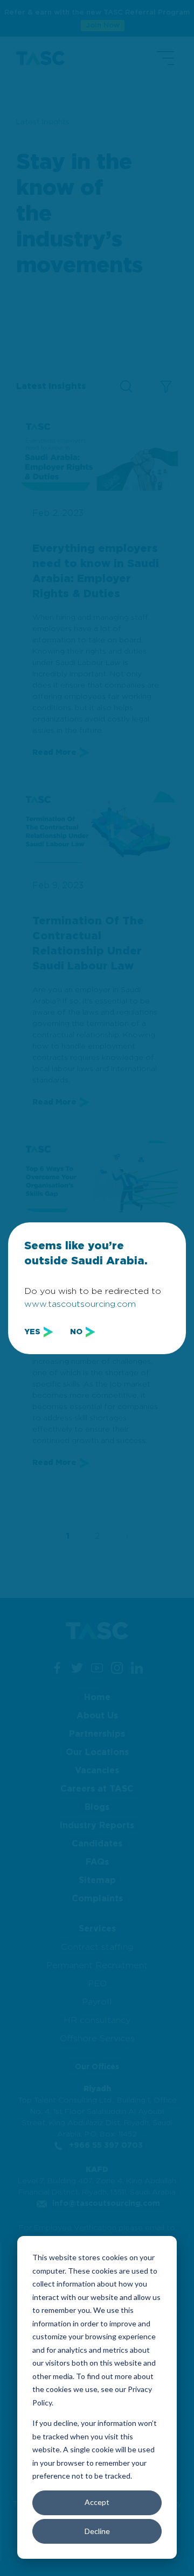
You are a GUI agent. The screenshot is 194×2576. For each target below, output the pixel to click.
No (76, 1332)
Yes (32, 1332)
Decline (97, 2531)
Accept (97, 2502)
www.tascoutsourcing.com (80, 1304)
